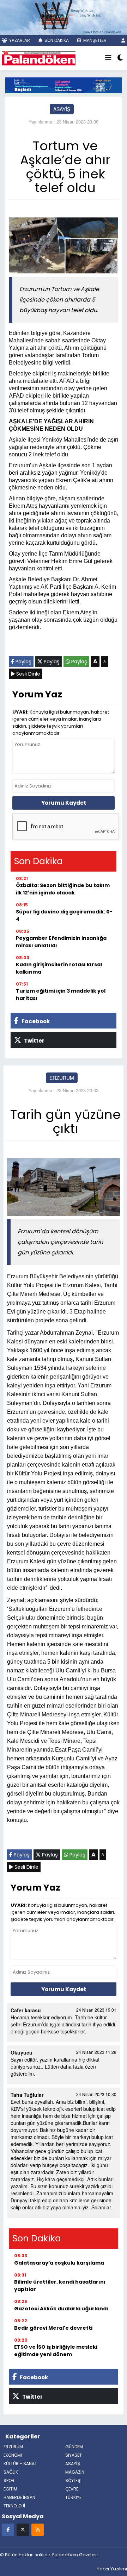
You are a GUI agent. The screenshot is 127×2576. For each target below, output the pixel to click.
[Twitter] (23, 2529)
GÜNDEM (74, 2447)
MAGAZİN (75, 2472)
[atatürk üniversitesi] (64, 84)
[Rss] (38, 2529)
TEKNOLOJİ (14, 2506)
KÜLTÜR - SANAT (20, 2464)
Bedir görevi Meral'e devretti (53, 2328)
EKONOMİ (13, 2455)
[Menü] (108, 58)
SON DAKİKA (56, 40)
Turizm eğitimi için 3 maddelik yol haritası (61, 995)
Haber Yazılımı (112, 2569)
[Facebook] (8, 2529)
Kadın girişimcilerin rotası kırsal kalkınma (59, 968)
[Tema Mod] (120, 58)
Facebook (35, 1021)
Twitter (34, 1041)
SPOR (9, 2480)
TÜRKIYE (73, 2497)
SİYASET (74, 2455)
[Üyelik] (123, 40)
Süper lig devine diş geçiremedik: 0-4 (64, 915)
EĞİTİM (10, 2489)
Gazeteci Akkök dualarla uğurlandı (61, 2309)
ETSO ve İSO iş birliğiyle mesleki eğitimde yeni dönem (56, 2351)
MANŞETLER (94, 40)
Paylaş (23, 662)
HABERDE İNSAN (19, 2497)
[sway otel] (64, 17)
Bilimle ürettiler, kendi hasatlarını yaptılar (60, 2286)
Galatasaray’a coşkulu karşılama (59, 2263)
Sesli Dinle (28, 674)
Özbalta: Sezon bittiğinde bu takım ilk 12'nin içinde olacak (63, 889)
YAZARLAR (19, 40)
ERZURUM (62, 1078)
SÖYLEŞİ (73, 2480)
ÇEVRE (72, 2489)
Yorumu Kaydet (64, 803)
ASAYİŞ (62, 109)
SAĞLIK (11, 2472)
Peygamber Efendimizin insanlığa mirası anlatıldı (61, 942)
